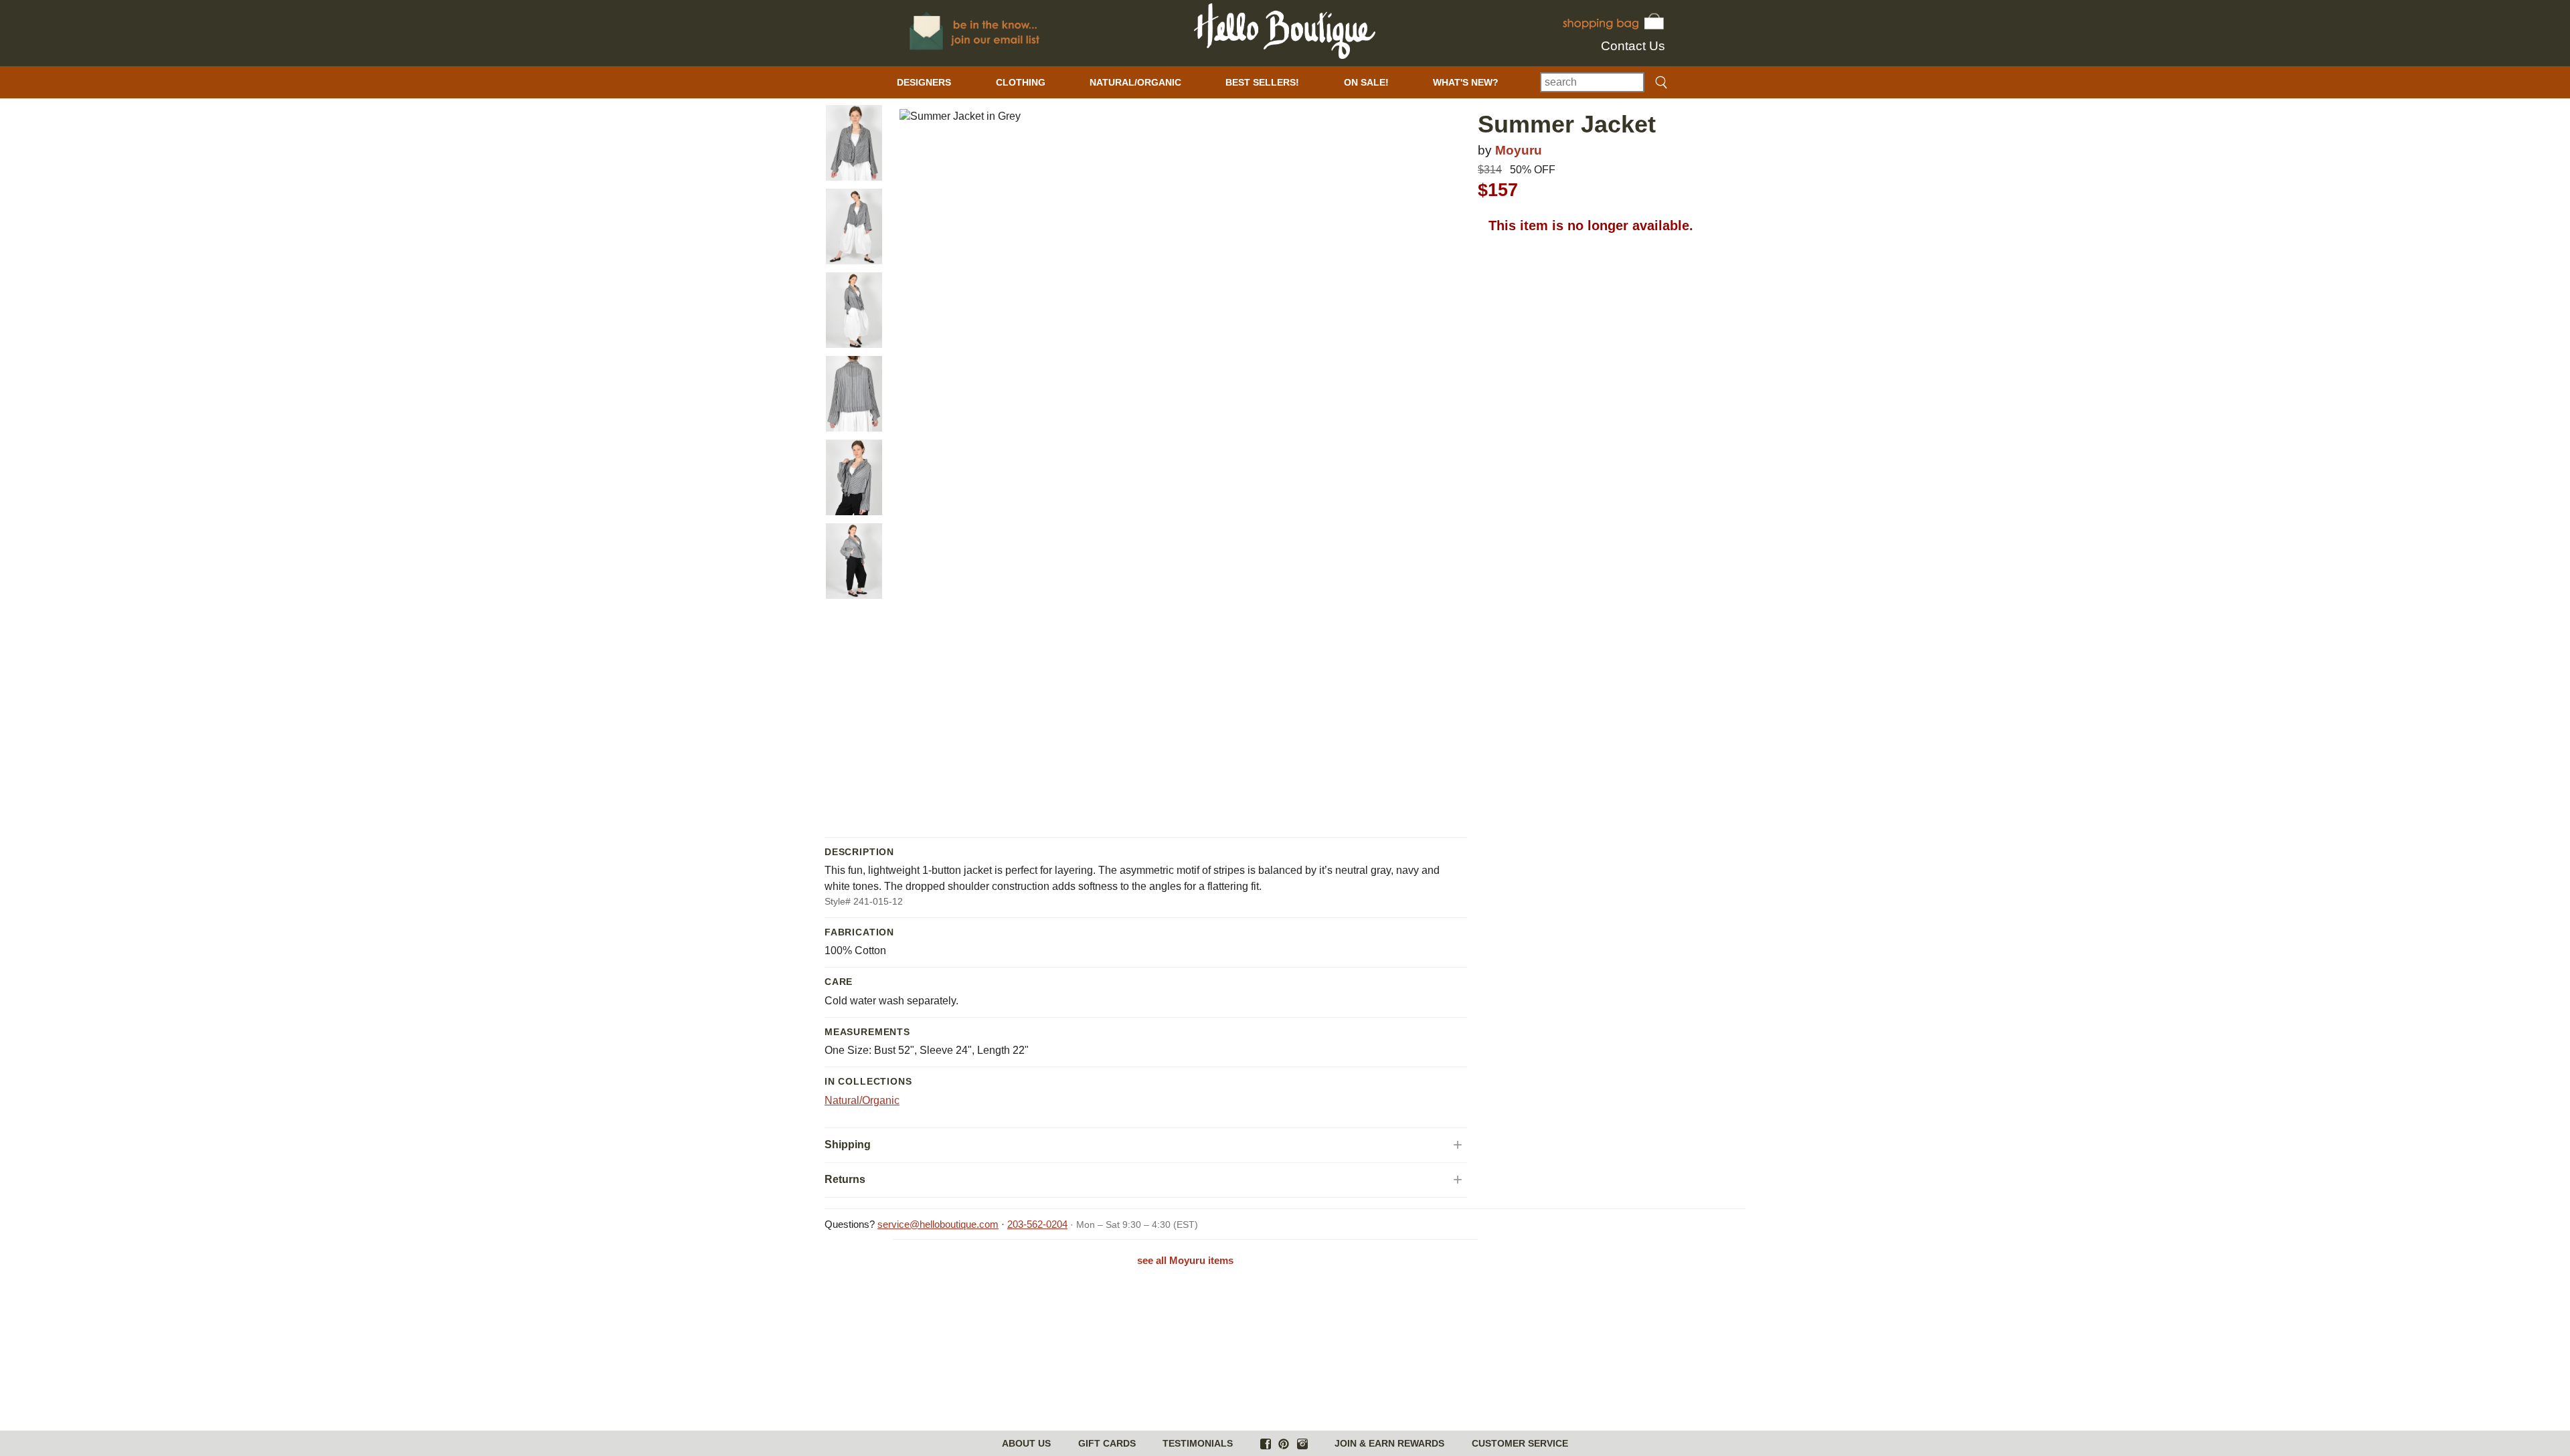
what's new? (1466, 82)
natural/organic (1135, 82)
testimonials (1198, 1443)
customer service (1520, 1443)
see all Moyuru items (1185, 1260)
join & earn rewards (1389, 1443)
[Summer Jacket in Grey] (854, 143)
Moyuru (1519, 150)
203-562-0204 (1037, 1224)
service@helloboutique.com (938, 1224)
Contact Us (1633, 46)
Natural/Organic (862, 1100)
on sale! (1366, 82)
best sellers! (1262, 82)
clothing (1021, 82)
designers (924, 82)
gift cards (1107, 1443)
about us (1026, 1443)
